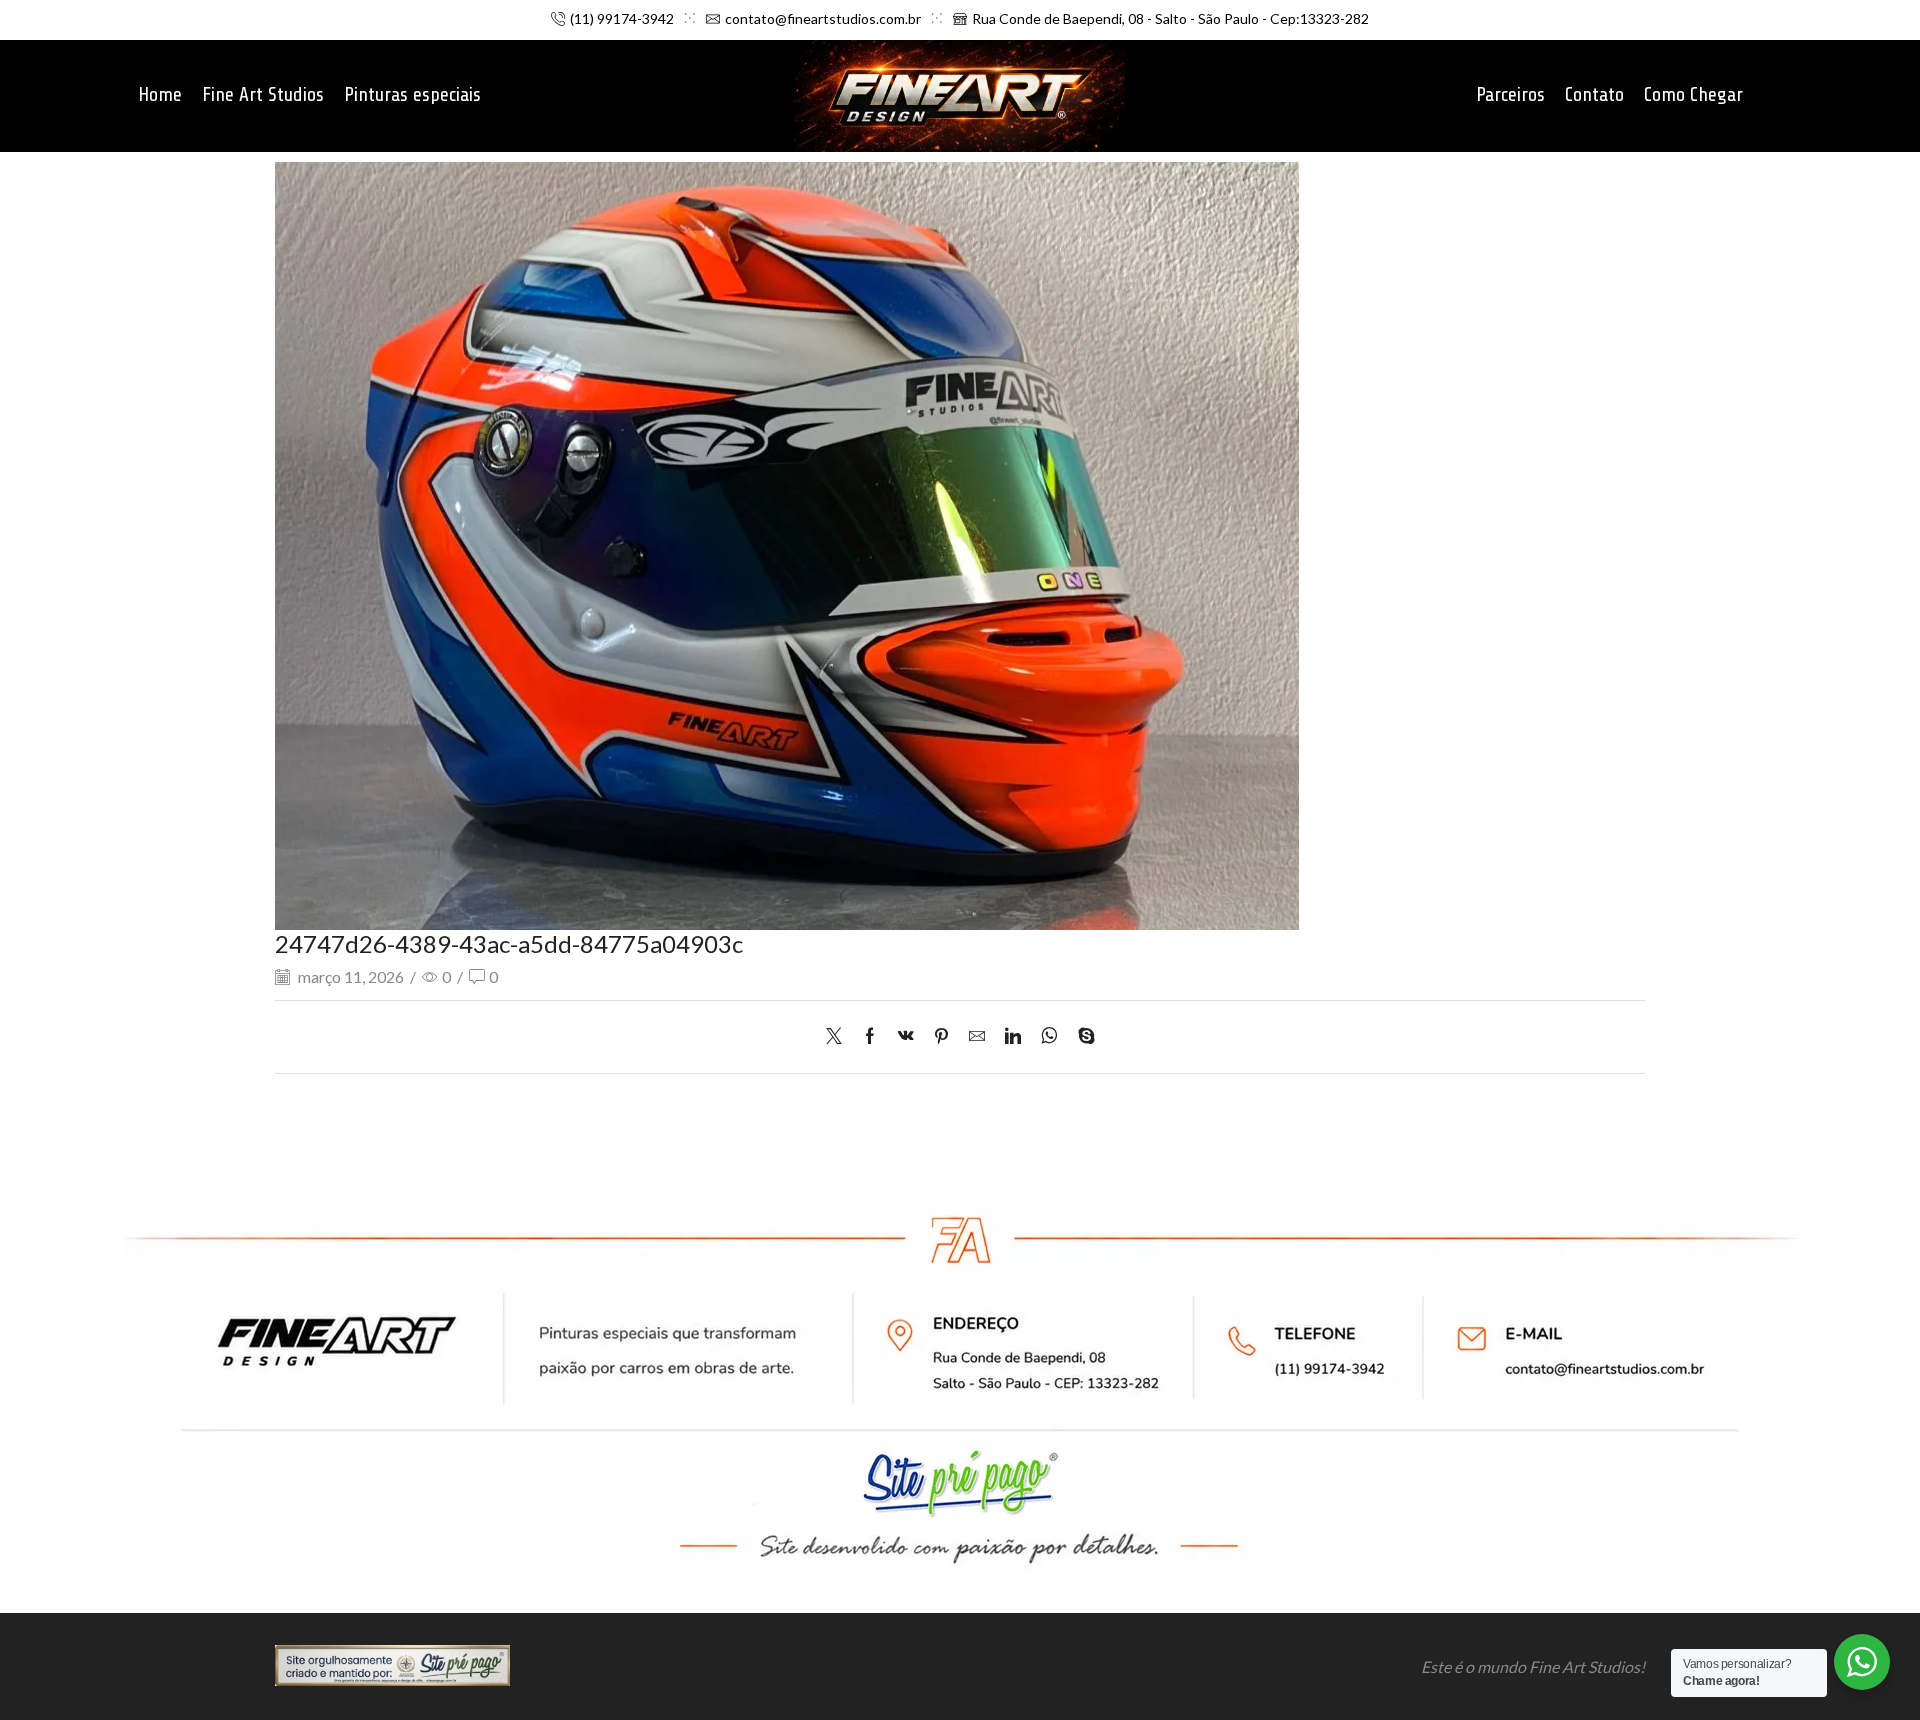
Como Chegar (1693, 95)
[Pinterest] (941, 1036)
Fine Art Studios (263, 95)
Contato (1594, 95)
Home (160, 95)
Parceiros (1510, 95)
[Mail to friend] (977, 1036)
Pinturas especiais (412, 95)
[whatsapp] (1049, 1036)
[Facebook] (870, 1036)
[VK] (906, 1036)
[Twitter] (839, 1036)
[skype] (1081, 1036)
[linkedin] (1013, 1036)
